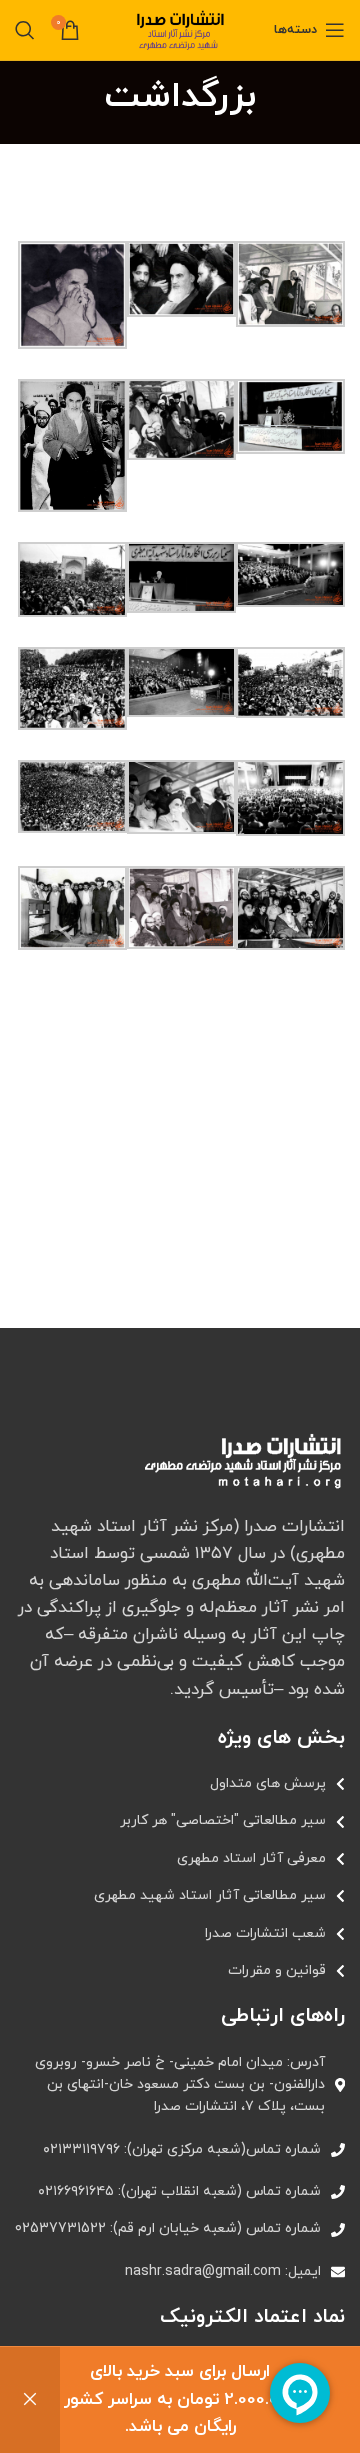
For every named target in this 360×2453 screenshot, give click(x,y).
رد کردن (30, 2400)
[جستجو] (25, 30)
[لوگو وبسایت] (180, 29)
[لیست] (180, 1784)
